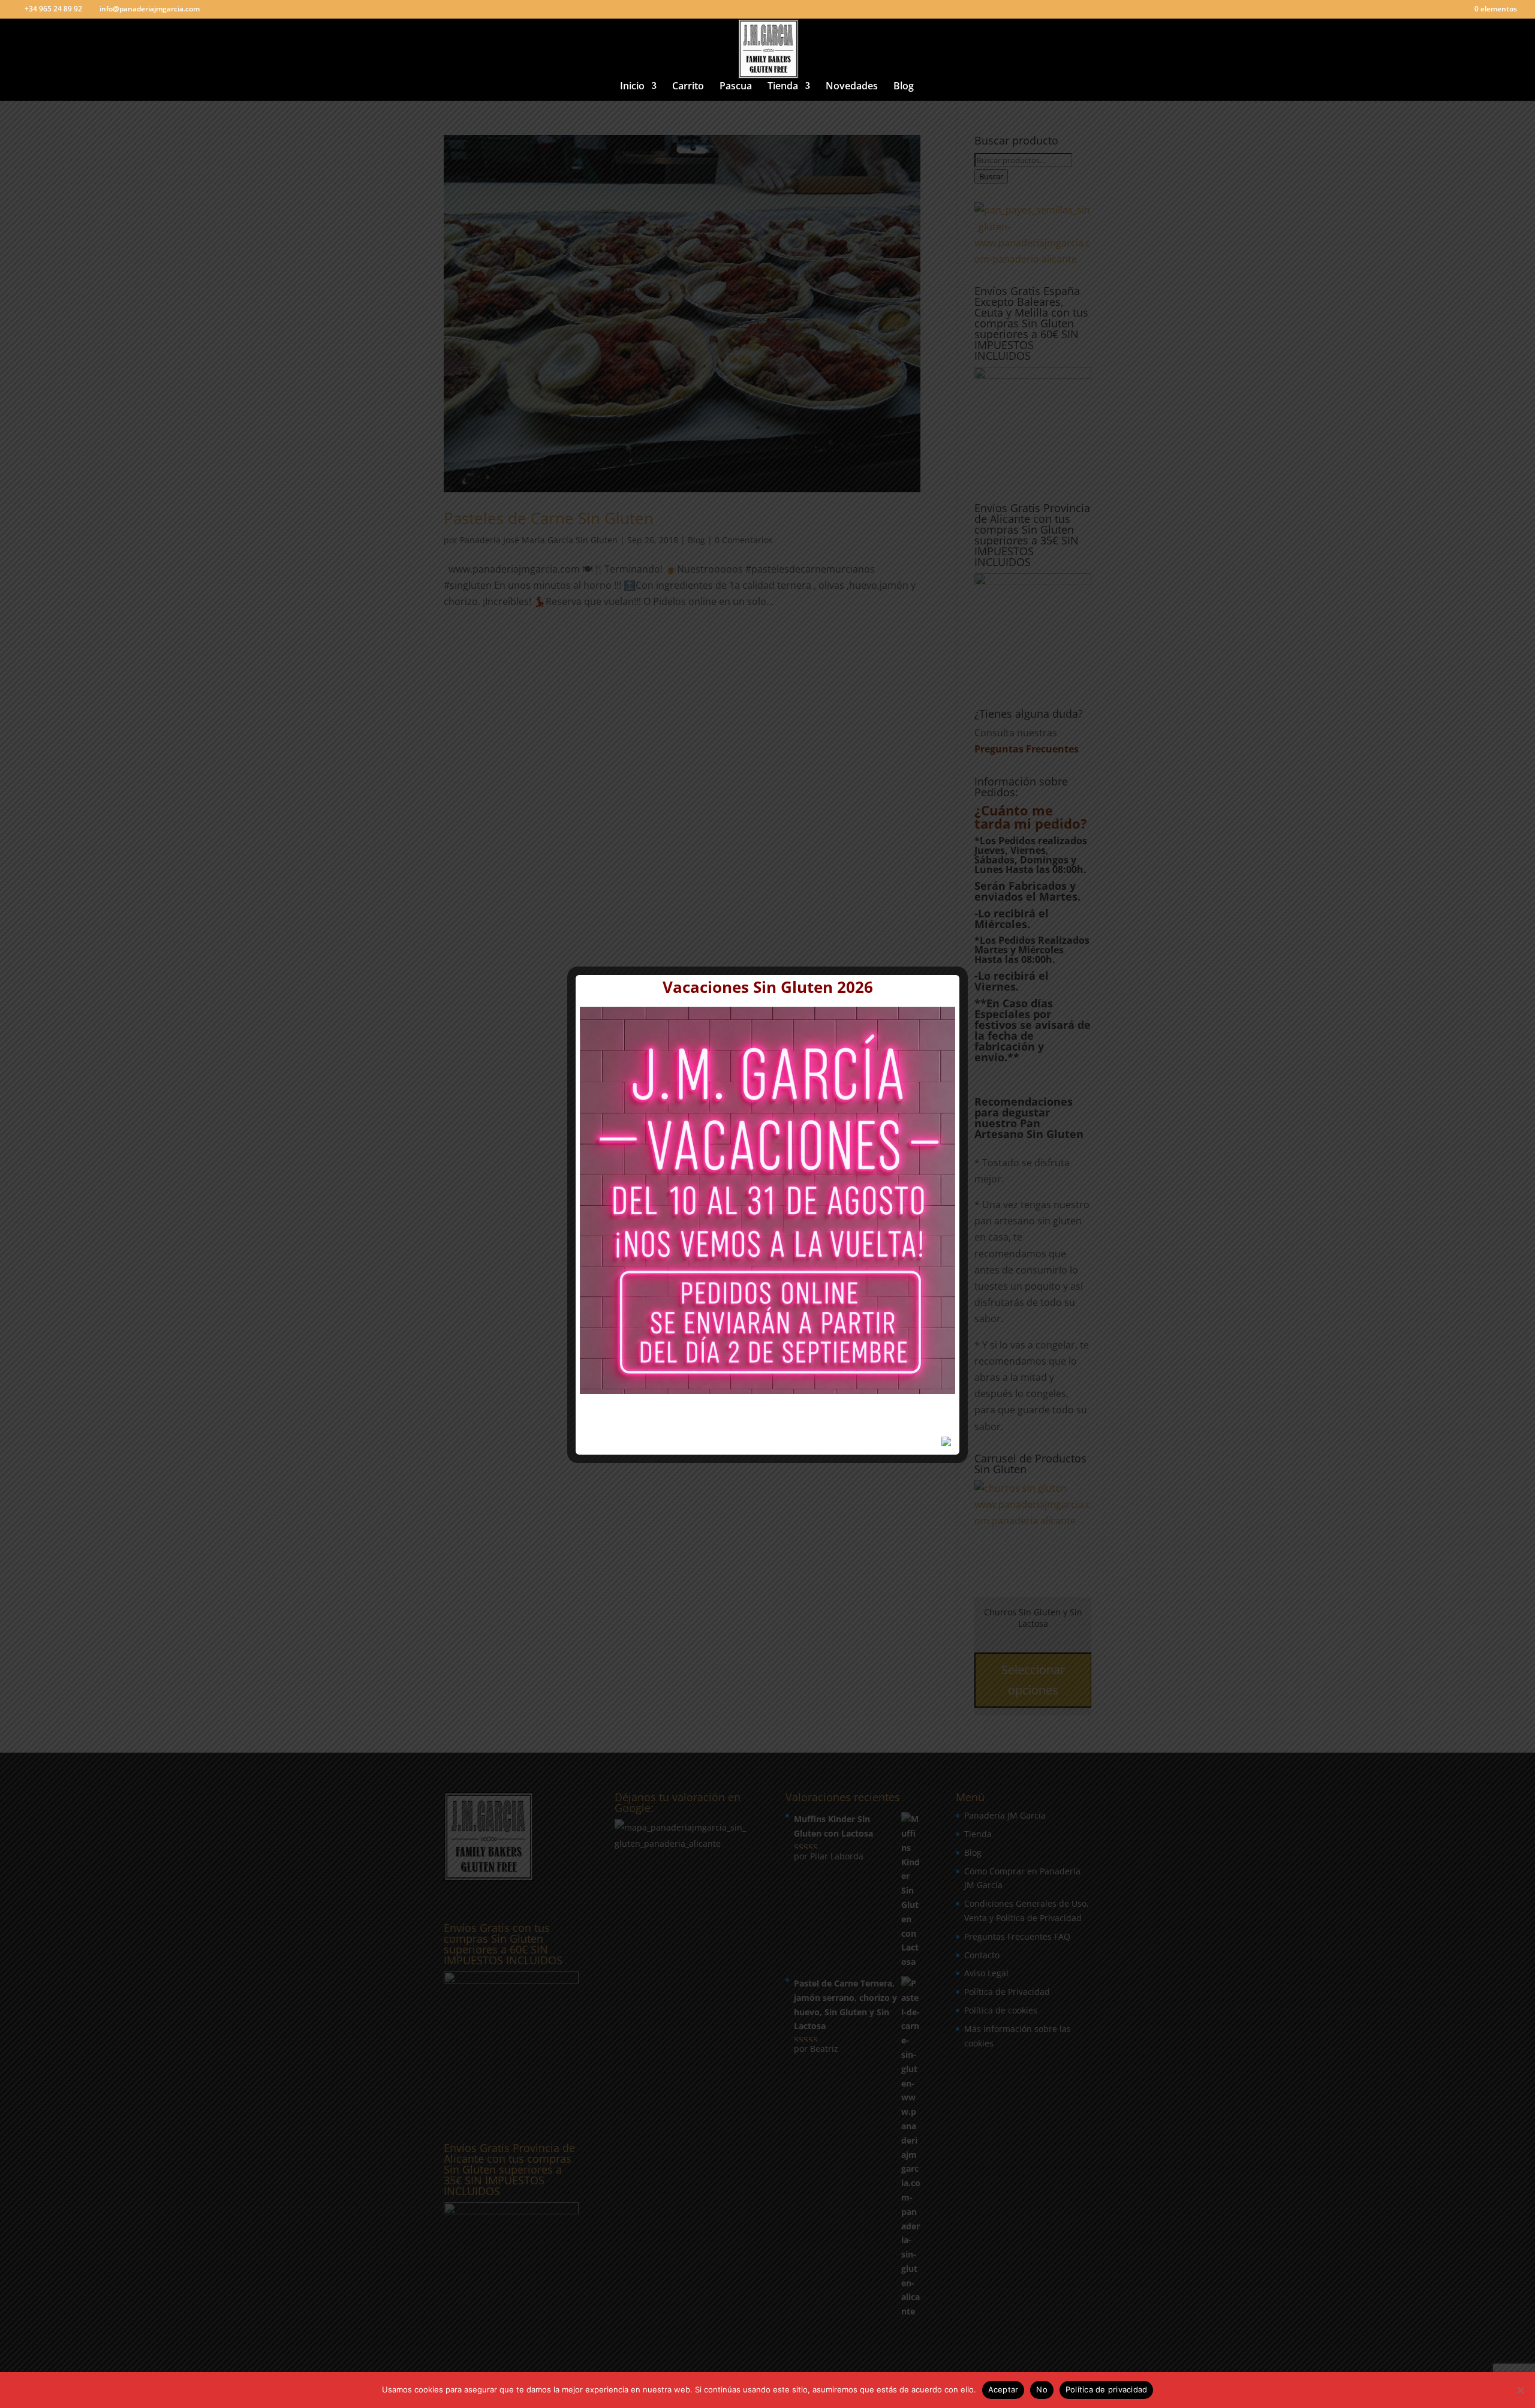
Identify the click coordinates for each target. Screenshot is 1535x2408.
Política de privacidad (1107, 2389)
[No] (1520, 2390)
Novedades (852, 87)
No (1042, 2389)
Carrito (688, 87)
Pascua (736, 87)
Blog (904, 87)
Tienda (783, 87)
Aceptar (1003, 2389)
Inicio (632, 87)
